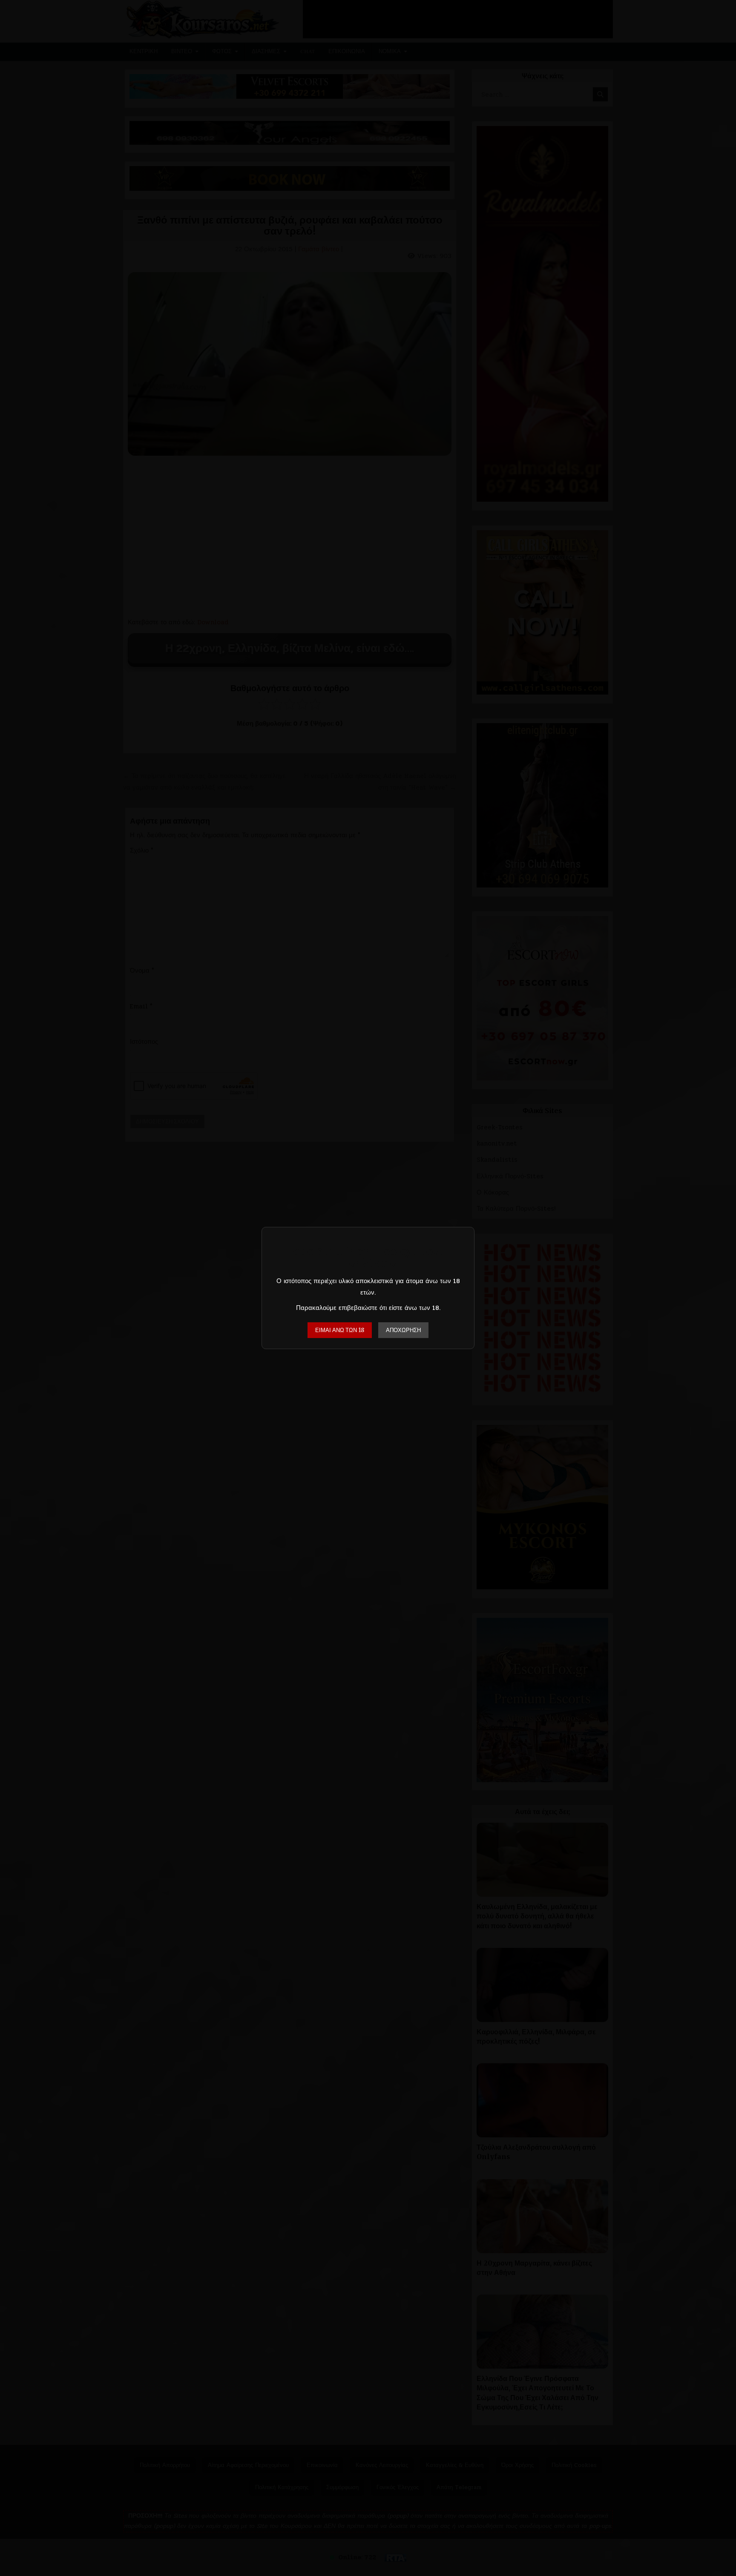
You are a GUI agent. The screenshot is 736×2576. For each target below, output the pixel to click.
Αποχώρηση (403, 1330)
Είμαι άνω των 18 (340, 1330)
